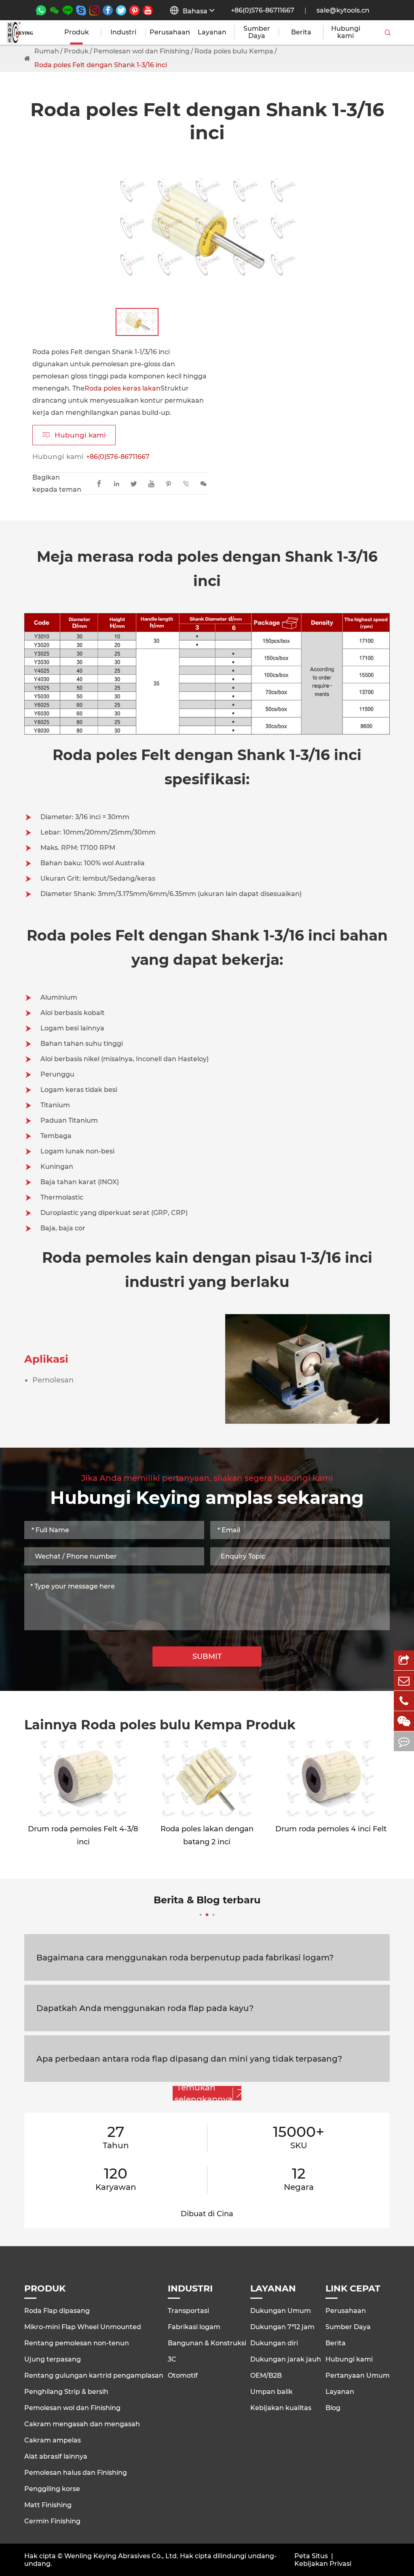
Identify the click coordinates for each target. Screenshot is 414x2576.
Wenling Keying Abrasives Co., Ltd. (121, 2556)
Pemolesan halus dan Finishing (76, 2473)
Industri (123, 32)
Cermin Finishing (52, 2521)
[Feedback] (404, 1741)
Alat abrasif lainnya (56, 2456)
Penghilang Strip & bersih (66, 2392)
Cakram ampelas (53, 2440)
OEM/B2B (266, 2375)
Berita (301, 32)
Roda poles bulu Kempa (234, 51)
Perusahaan (168, 32)
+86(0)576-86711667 (263, 10)
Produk (77, 32)
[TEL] (404, 1701)
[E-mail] (404, 1681)
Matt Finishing (48, 2505)
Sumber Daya (257, 32)
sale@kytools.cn (343, 10)
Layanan (212, 32)
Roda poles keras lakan (123, 388)
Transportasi (188, 2311)
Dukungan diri (274, 2343)
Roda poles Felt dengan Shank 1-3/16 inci (101, 65)
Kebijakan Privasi (323, 2564)
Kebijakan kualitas (281, 2408)
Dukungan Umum (281, 2311)
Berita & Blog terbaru (207, 1900)
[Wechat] (404, 1721)
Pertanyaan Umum (358, 2375)
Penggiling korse (52, 2489)
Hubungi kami (346, 32)
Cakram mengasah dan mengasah (82, 2424)
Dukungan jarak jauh (286, 2359)
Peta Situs (311, 2556)
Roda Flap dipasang (57, 2311)
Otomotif (183, 2375)
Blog (333, 2408)
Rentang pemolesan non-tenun (77, 2343)
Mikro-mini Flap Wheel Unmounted (83, 2327)
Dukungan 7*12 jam (282, 2327)
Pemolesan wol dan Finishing (142, 51)
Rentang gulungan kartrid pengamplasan (94, 2375)
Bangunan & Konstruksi (207, 2343)
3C (172, 2359)
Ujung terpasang (53, 2359)
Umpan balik (271, 2392)
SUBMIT (207, 1656)
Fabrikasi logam (194, 2327)
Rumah (47, 51)
